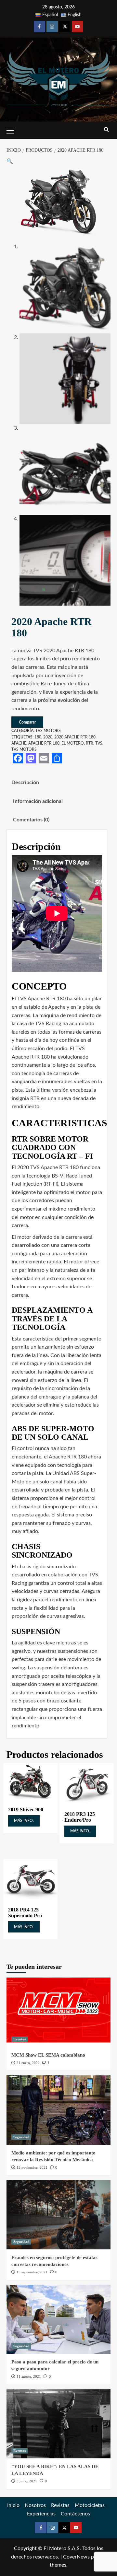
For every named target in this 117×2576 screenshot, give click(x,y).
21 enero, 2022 (28, 2063)
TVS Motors (48, 731)
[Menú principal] (13, 130)
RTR (90, 743)
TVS (99, 743)
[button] (10, 161)
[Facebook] (39, 26)
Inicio (13, 2505)
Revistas (60, 2505)
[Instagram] (52, 26)
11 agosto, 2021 (29, 2376)
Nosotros (35, 2505)
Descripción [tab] (25, 783)
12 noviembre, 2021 (32, 2167)
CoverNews (76, 2557)
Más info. (24, 1821)
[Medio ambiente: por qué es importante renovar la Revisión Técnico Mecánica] (58, 2110)
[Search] (106, 130)
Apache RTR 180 (44, 743)
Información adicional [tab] (38, 801)
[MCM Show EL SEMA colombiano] (58, 2012)
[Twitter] (65, 26)
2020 (48, 737)
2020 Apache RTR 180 (75, 737)
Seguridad (21, 2137)
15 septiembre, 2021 (32, 2272)
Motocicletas (90, 2505)
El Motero (73, 743)
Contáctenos (75, 2514)
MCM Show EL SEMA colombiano (48, 2055)
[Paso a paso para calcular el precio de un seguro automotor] (58, 2319)
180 (38, 737)
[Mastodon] (31, 758)
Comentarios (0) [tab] (31, 820)
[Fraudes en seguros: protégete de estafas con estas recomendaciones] (58, 2215)
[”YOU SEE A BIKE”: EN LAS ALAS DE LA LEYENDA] (58, 2424)
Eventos (19, 2039)
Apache (19, 743)
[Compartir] (57, 758)
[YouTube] (78, 26)
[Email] (44, 758)
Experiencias (41, 2514)
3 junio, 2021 (27, 2481)
